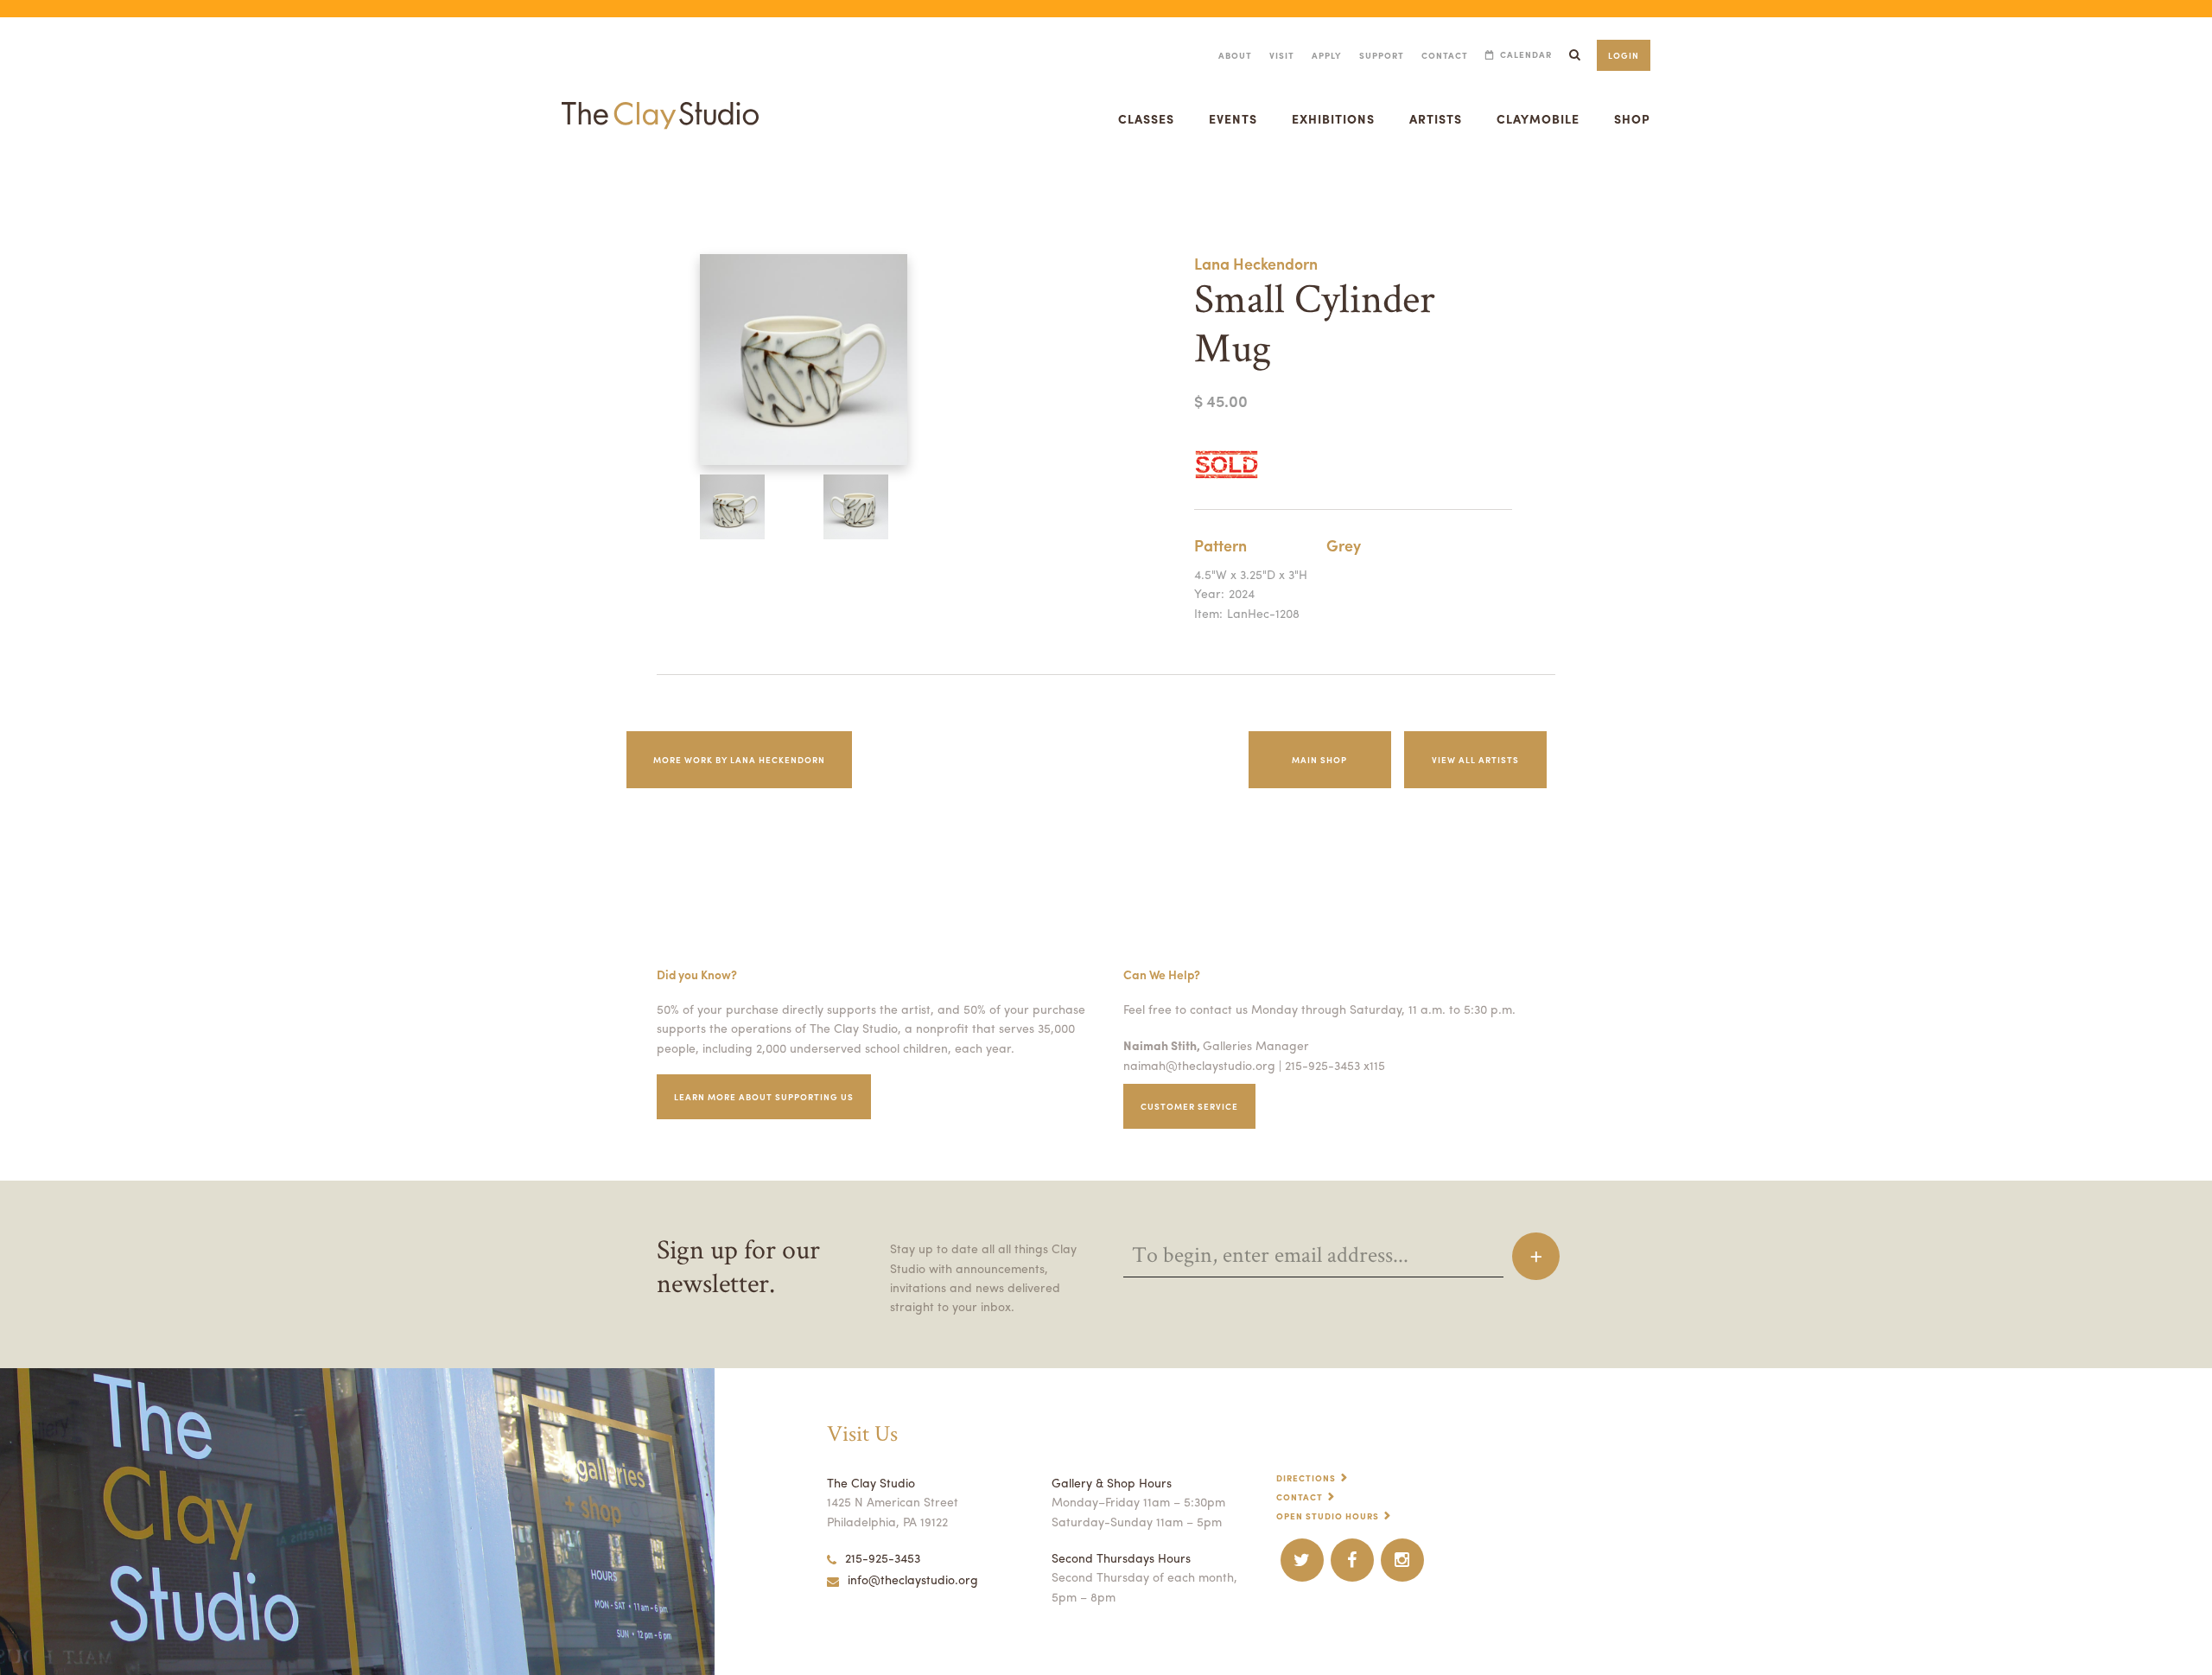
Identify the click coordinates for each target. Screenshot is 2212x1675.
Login (1624, 55)
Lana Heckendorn (1256, 263)
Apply (1327, 55)
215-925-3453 (883, 1557)
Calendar (1526, 55)
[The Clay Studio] (660, 99)
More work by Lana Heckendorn (739, 760)
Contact (1445, 55)
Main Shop (1319, 760)
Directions (1306, 1478)
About (1235, 55)
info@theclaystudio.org (913, 1579)
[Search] (1574, 55)
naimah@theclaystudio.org (1199, 1065)
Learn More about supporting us (764, 1097)
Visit (1282, 55)
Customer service (1189, 1106)
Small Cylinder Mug (36, 185)
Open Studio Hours (1328, 1516)
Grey (1344, 545)
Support (1382, 55)
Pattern (1220, 545)
